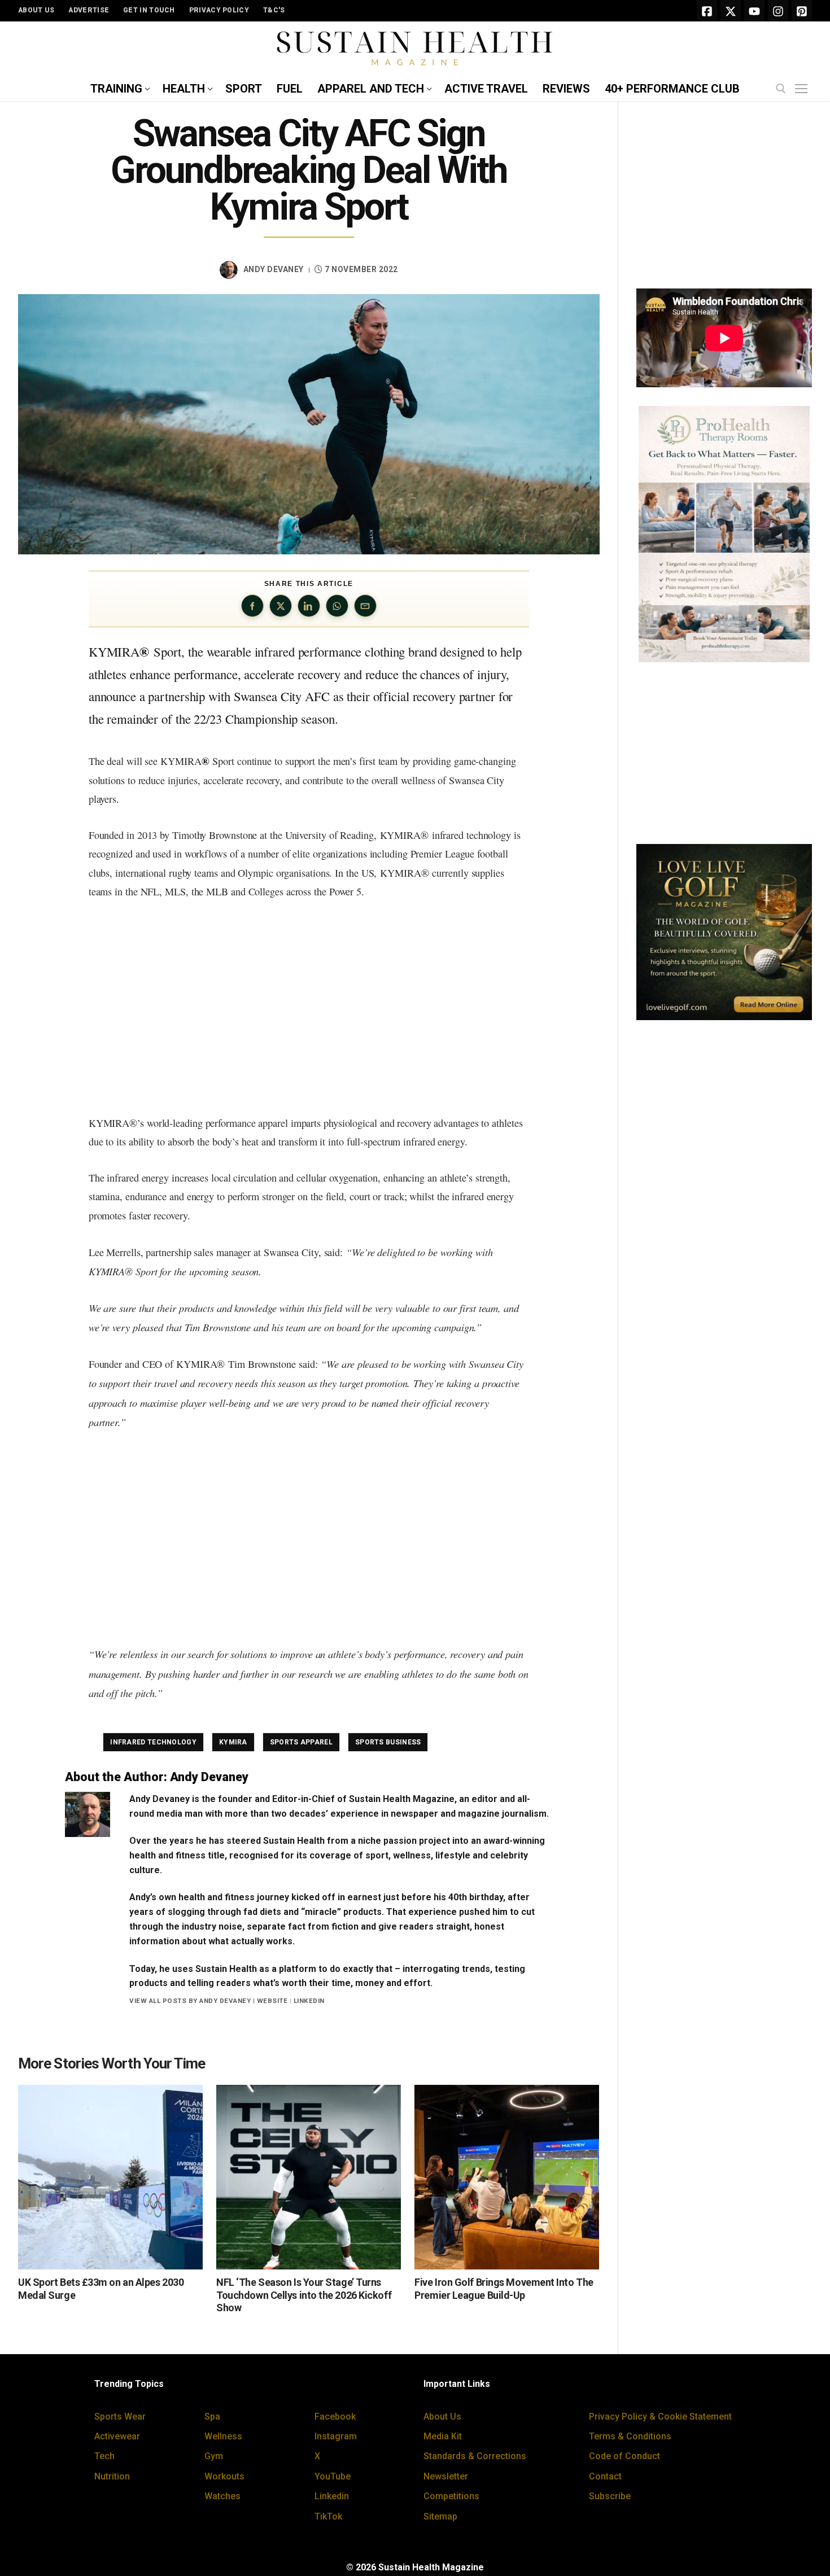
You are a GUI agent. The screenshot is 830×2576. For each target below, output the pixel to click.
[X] (731, 11)
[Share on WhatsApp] (337, 606)
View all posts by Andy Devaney (190, 2001)
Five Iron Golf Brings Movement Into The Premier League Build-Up (504, 2289)
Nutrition (112, 2476)
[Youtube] (754, 11)
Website (272, 2001)
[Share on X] (281, 606)
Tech (104, 2456)
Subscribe (610, 2496)
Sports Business (388, 1742)
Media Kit (443, 2436)
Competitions (451, 2496)
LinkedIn (309, 2001)
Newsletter (446, 2476)
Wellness (223, 2436)
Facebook (335, 2417)
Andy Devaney (274, 269)
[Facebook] (707, 11)
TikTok (328, 2516)
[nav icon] (803, 89)
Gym (214, 2456)
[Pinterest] (802, 11)
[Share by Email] (365, 606)
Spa (212, 2417)
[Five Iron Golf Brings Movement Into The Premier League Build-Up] (507, 2177)
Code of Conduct (624, 2456)
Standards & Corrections (475, 2456)
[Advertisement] (309, 1008)
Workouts (224, 2476)
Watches (222, 2496)
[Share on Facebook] (252, 606)
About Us (442, 2417)
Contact (605, 2476)
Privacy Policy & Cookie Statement (660, 2417)
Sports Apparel (301, 1742)
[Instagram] (778, 11)
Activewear (117, 2436)
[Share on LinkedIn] (309, 606)
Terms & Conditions (630, 2436)
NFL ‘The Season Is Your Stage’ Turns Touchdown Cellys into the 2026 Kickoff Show (304, 2295)
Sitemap (440, 2516)
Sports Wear (120, 2417)
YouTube (333, 2476)
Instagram (336, 2436)
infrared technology (153, 1742)
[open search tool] (781, 89)
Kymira (233, 1742)
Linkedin (332, 2496)
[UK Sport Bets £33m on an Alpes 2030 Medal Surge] (110, 2177)
